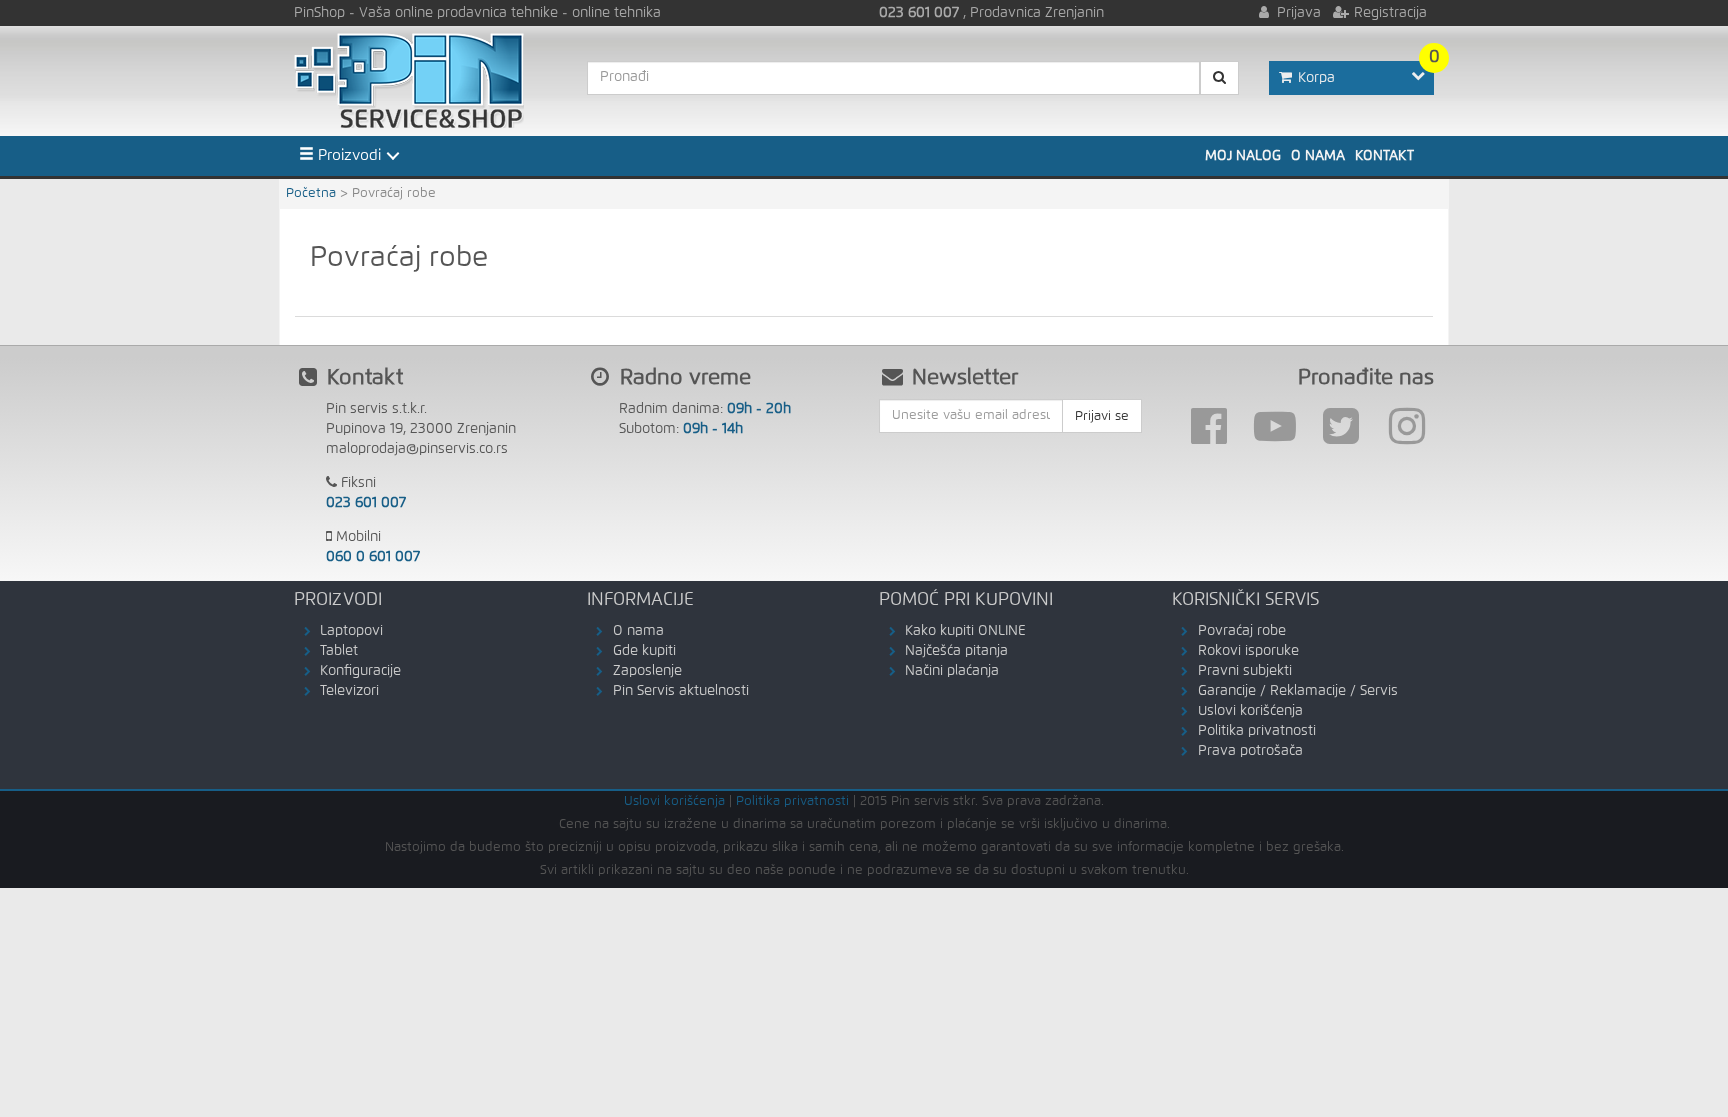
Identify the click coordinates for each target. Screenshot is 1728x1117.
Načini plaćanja (952, 671)
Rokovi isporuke (1248, 651)
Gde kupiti (644, 651)
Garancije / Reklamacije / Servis (1298, 691)
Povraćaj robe (1242, 631)
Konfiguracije (360, 671)
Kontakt (1384, 156)
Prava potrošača (1250, 751)
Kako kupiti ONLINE (965, 631)
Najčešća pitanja (956, 651)
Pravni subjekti (1245, 671)
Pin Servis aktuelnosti (681, 691)
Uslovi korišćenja (1250, 711)
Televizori (349, 691)
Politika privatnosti (1257, 731)
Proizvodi (347, 155)
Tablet (339, 651)
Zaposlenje (647, 671)
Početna (311, 193)
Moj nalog (1243, 156)
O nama (1318, 156)
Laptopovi (351, 631)
